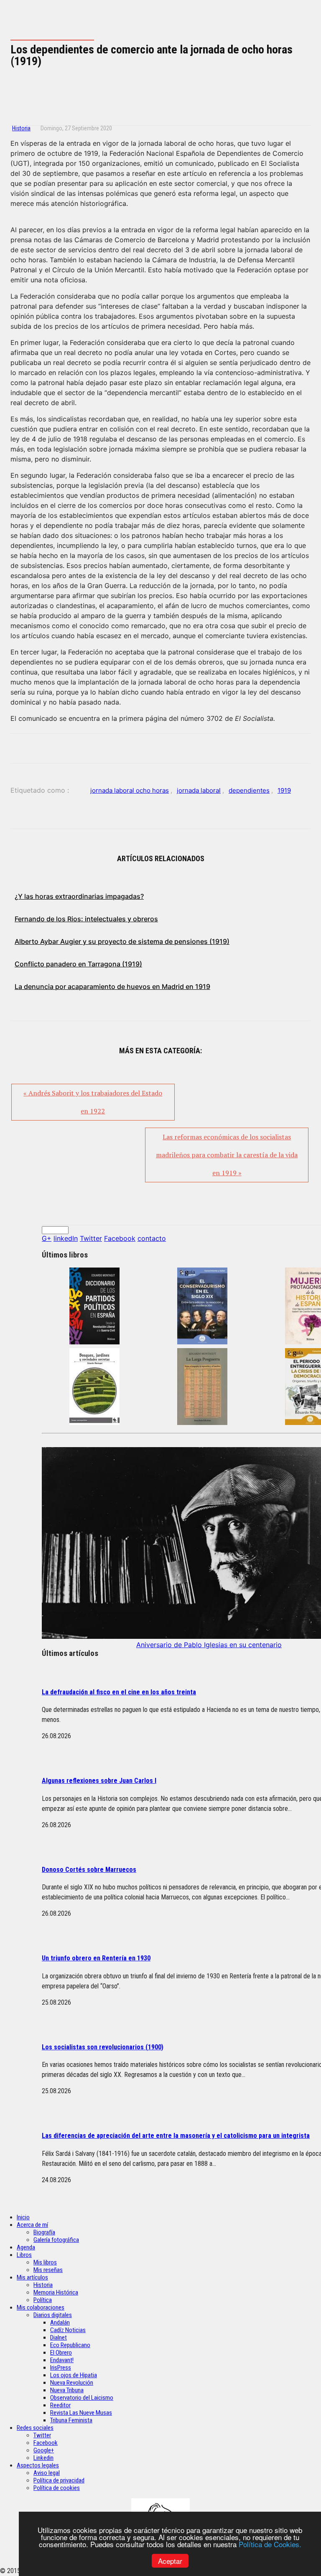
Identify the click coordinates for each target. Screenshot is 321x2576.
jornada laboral (199, 790)
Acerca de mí (32, 2225)
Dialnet (59, 2338)
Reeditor (60, 2405)
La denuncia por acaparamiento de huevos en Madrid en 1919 (112, 986)
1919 (284, 790)
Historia (21, 128)
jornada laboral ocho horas (130, 790)
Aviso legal (47, 2473)
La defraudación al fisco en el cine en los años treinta (119, 1692)
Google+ (44, 2450)
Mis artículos (32, 2277)
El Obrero (61, 2353)
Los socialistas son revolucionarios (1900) (103, 2047)
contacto (152, 1238)
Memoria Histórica (56, 2292)
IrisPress (61, 2368)
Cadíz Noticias (68, 2330)
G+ (47, 1238)
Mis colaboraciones (41, 2307)
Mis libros (45, 2262)
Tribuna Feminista (71, 2420)
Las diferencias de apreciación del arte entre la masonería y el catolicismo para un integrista (176, 2136)
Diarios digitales (53, 2315)
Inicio (23, 2217)
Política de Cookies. (270, 2544)
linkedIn (66, 1238)
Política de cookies (57, 2488)
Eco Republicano (70, 2345)
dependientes (249, 790)
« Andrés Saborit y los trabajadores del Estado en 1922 (93, 1102)
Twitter (91, 1238)
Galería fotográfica (56, 2240)
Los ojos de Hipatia (74, 2375)
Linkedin (43, 2458)
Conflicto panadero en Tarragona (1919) (78, 964)
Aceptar (170, 2561)
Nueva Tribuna (67, 2390)
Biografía (44, 2232)
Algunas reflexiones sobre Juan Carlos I (99, 1781)
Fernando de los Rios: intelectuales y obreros (86, 919)
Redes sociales (35, 2428)
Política (43, 2300)
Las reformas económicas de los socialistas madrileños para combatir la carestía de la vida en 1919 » (227, 1155)
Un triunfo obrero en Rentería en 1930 (96, 1958)
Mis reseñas (48, 2270)
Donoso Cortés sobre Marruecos (89, 1870)
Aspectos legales (38, 2465)
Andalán (60, 2322)
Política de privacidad (59, 2480)
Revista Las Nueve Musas (81, 2413)
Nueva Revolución (72, 2383)
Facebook (120, 1238)
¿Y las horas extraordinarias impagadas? (79, 896)
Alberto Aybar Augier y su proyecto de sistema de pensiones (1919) (122, 941)
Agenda (26, 2247)
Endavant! (62, 2360)
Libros (24, 2255)
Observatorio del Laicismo (82, 2398)
